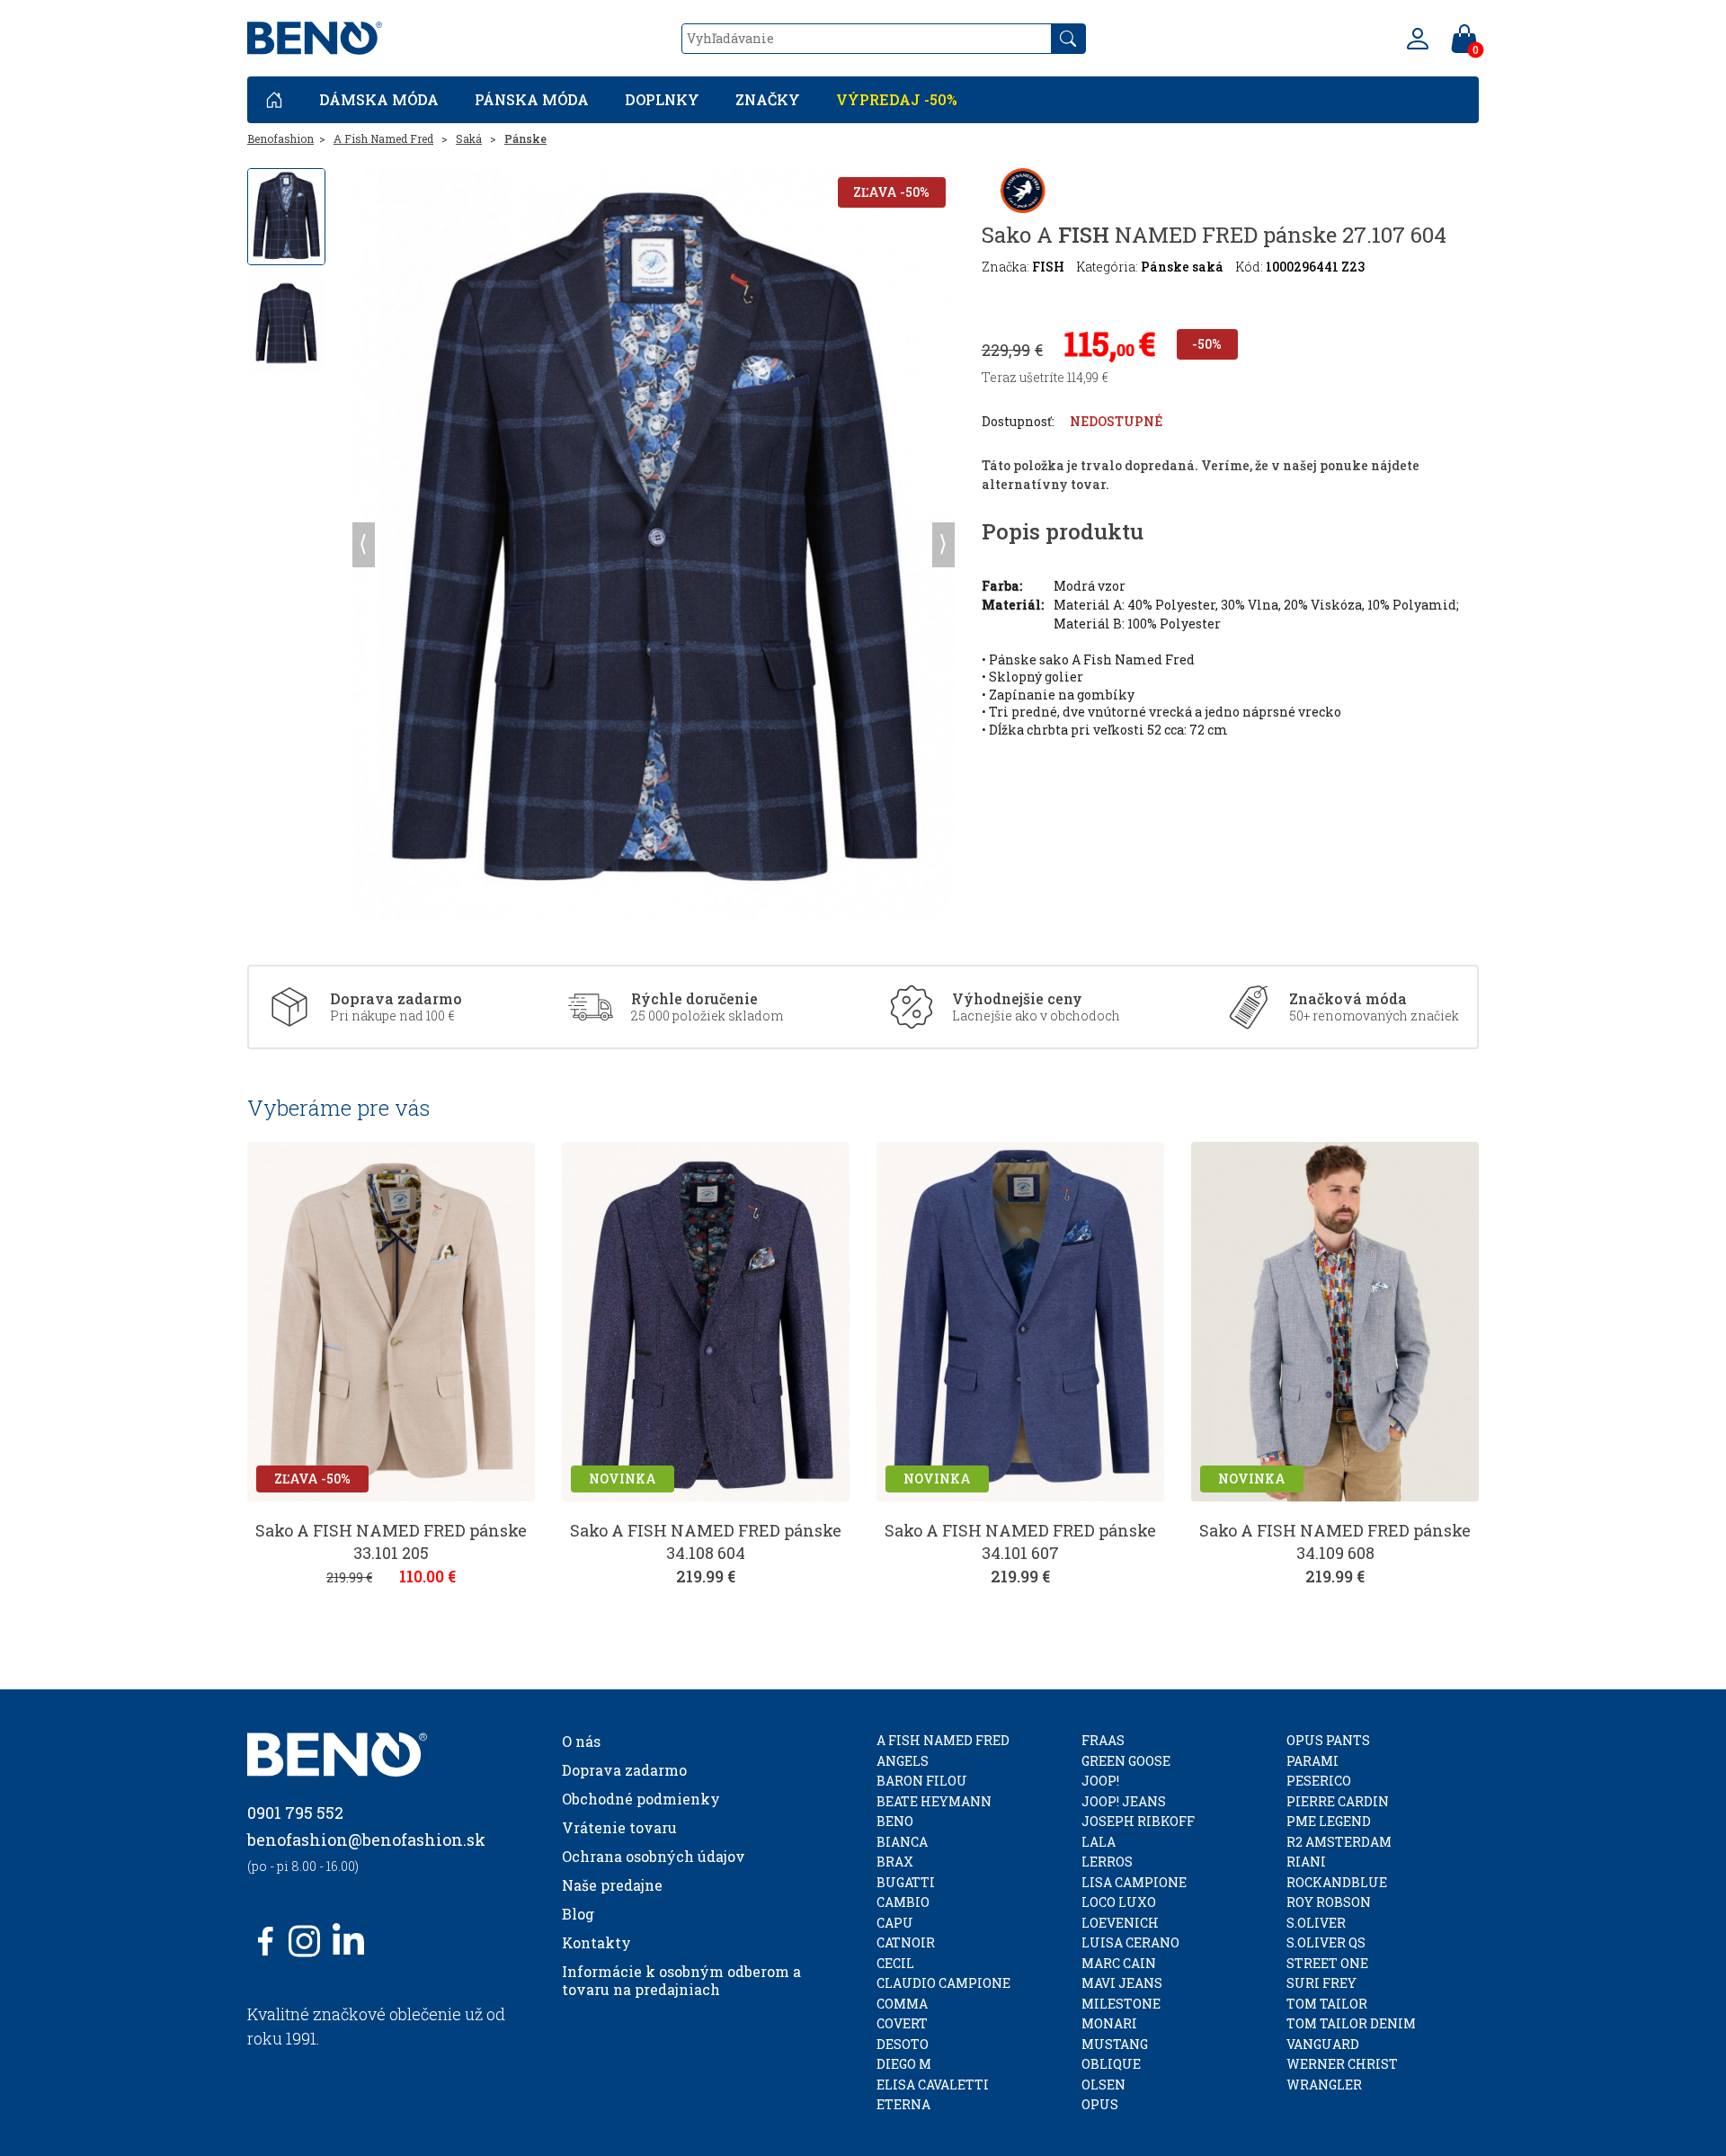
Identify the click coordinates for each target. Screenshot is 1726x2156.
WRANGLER (1324, 2085)
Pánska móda (532, 99)
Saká (469, 138)
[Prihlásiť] (1418, 39)
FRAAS (1103, 1740)
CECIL (895, 1963)
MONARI (1109, 2023)
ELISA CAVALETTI (933, 2085)
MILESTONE (1121, 2004)
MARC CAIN (1119, 1963)
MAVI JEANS (1122, 1983)
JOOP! (1100, 1781)
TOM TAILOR (1327, 2004)
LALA (1099, 1842)
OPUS (1100, 2104)
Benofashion (280, 138)
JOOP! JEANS (1124, 1801)
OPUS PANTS (1328, 1740)
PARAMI (1312, 1761)
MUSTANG (1115, 2044)
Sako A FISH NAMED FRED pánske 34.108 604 (706, 1541)
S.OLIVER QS (1326, 1942)
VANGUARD (1323, 2044)
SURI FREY (1321, 1983)
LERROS (1107, 1862)
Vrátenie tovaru (619, 1827)
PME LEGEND (1329, 1821)
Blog (578, 1914)
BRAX (895, 1862)
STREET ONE (1327, 1963)
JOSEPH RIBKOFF (1138, 1821)
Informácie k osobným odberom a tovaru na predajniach (681, 1980)
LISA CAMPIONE (1134, 1882)
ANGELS (903, 1761)
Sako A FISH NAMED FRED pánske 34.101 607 (1020, 1541)
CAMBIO (903, 1902)
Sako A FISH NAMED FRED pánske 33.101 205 (391, 1541)
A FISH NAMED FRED (943, 1740)
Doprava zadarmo (624, 1770)
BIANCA (902, 1842)
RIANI (1306, 1862)
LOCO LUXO (1119, 1902)
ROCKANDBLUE (1337, 1882)
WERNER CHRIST (1342, 2064)
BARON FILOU (922, 1781)
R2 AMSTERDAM (1339, 1842)
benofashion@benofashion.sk (366, 1840)
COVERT (902, 2023)
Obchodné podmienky (641, 1799)
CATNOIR (906, 1942)
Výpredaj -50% (897, 99)
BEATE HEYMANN (934, 1801)
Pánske (525, 138)
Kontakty (596, 1942)
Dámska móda (379, 99)
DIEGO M (904, 2064)
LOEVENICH (1120, 1923)
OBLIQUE (1111, 2064)
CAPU (895, 1923)
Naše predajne (612, 1885)
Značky (768, 99)
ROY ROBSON (1329, 1902)
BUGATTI (906, 1882)
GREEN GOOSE (1126, 1761)
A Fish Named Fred (383, 138)
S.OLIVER (1316, 1923)
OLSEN (1103, 2085)
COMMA (902, 2004)
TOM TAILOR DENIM (1351, 2023)
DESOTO (903, 2044)
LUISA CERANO (1130, 1942)
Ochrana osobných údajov (654, 1856)
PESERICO (1319, 1781)
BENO (895, 1821)
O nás (581, 1741)
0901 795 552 (295, 1813)
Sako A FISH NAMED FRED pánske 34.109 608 (1335, 1541)
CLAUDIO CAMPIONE (943, 1983)
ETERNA (903, 2104)
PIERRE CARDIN (1338, 1801)
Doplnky (662, 99)
